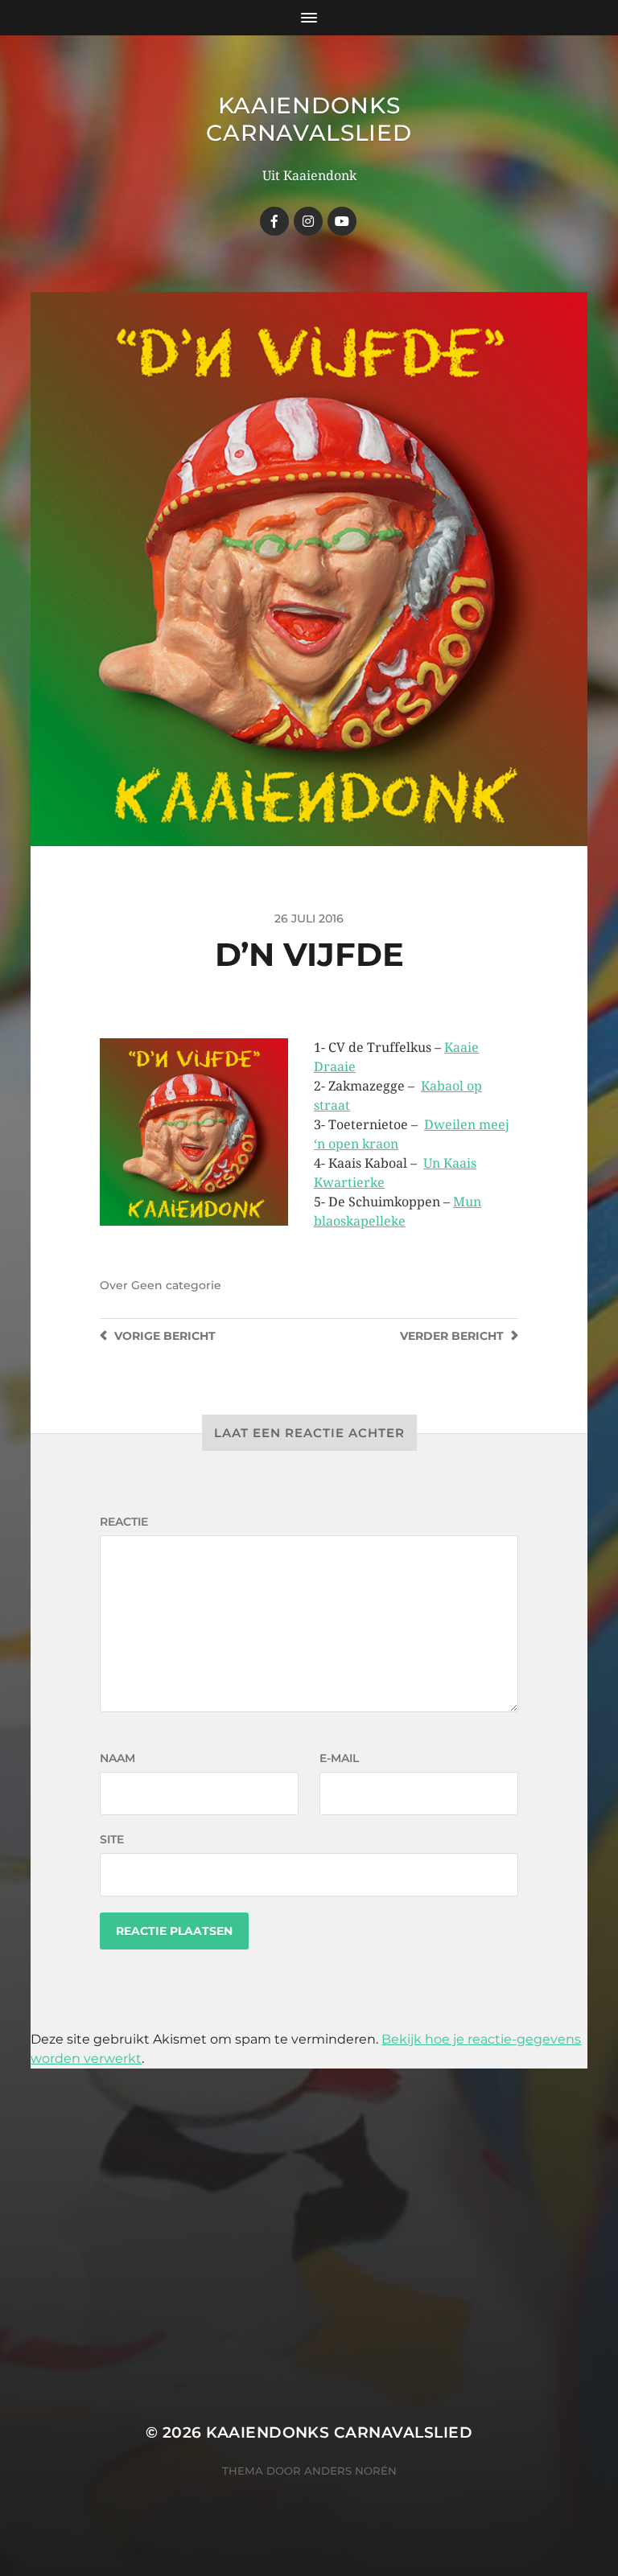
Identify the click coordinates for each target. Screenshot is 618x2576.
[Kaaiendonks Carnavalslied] (308, 221)
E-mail (339, 1758)
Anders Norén (350, 2471)
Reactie (124, 1522)
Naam (117, 1758)
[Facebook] (274, 221)
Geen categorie (176, 1285)
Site (112, 1839)
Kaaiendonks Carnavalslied (309, 119)
